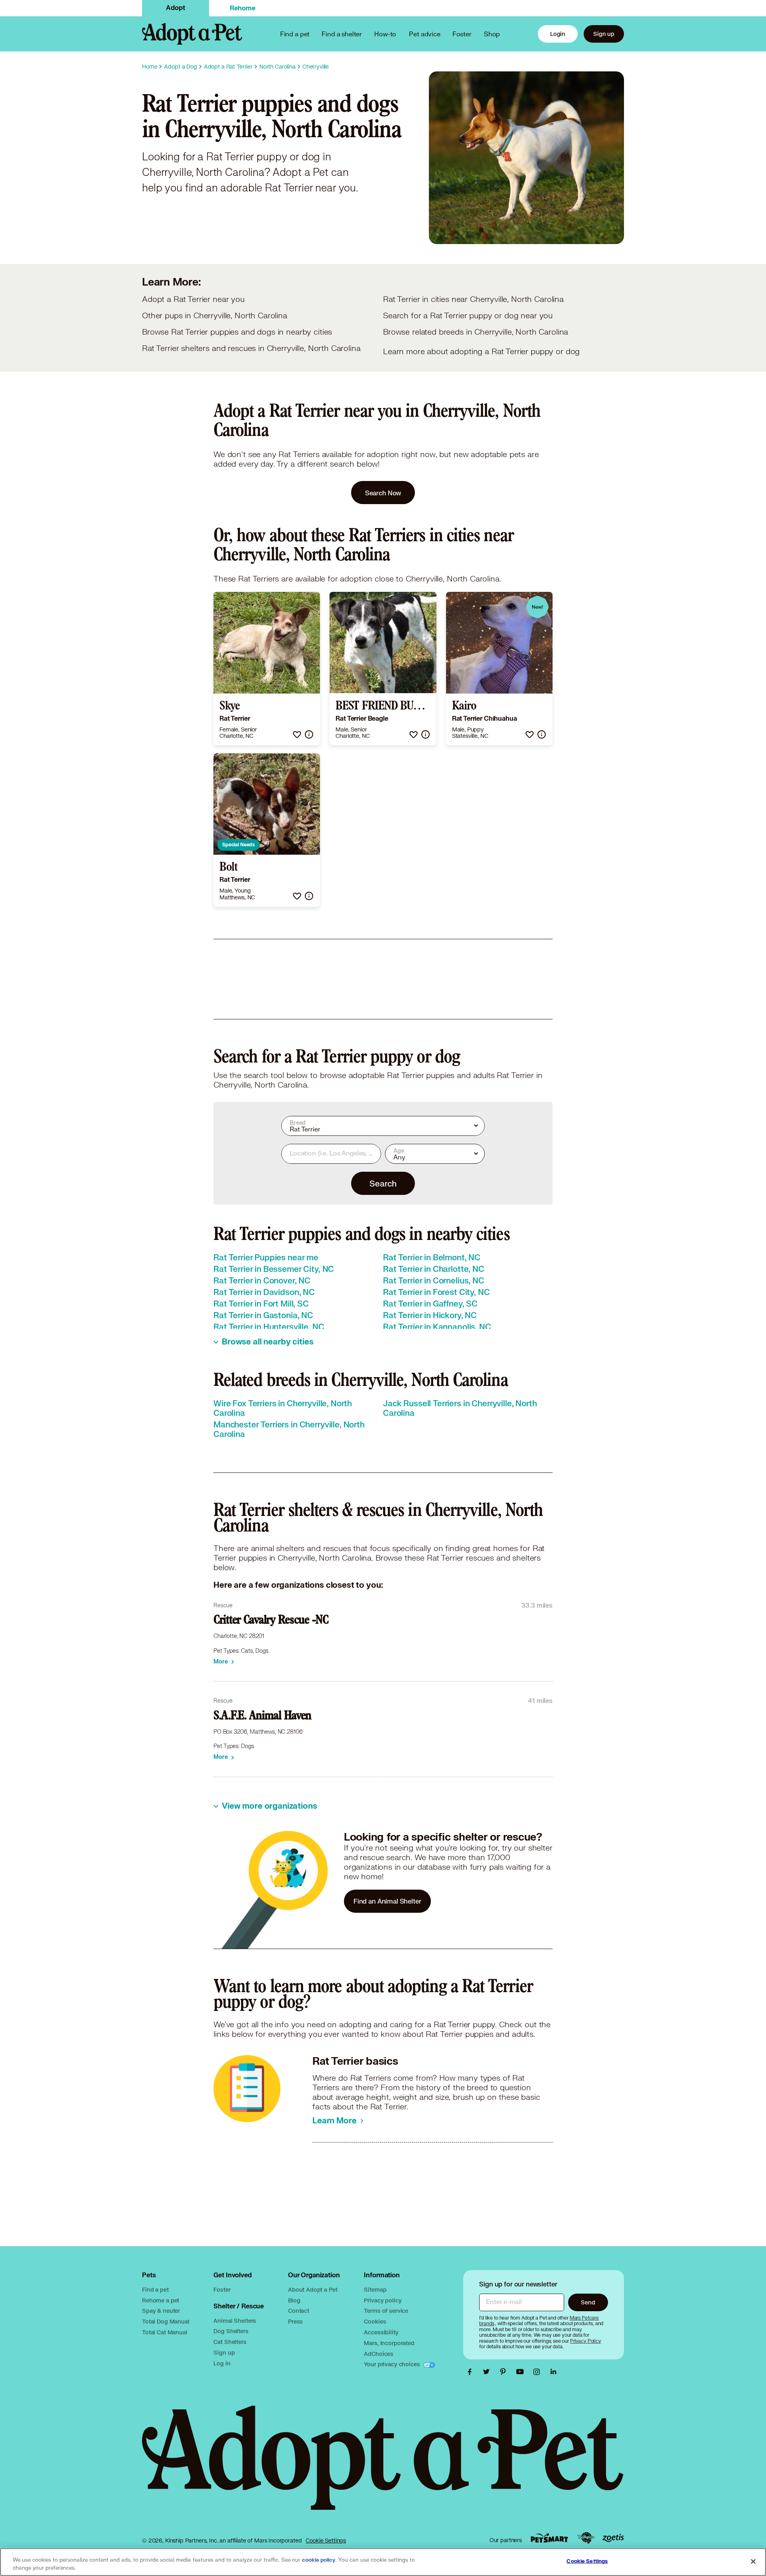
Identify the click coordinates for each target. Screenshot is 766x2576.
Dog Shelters (231, 2331)
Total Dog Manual (166, 2321)
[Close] (753, 2561)
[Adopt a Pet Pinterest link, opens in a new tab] (505, 2372)
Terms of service (386, 2311)
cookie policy (319, 2560)
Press (295, 2321)
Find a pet (155, 2289)
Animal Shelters (235, 2321)
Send (588, 2302)
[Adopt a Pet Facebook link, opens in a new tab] (472, 2372)
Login (558, 34)
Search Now (383, 493)
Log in (222, 2363)
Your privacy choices (393, 2364)
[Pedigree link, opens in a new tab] (586, 2538)
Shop (492, 34)
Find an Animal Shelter (387, 1901)
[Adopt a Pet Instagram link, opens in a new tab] (539, 2372)
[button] (297, 734)
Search (383, 1183)
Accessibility (381, 2332)
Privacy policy (383, 2300)
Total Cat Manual (165, 2332)
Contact (299, 2311)
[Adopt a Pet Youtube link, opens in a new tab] (522, 2372)
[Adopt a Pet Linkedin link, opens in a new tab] (553, 2372)
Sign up (604, 34)
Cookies (375, 2321)
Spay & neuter (161, 2311)
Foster (462, 34)
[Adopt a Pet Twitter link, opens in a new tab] (488, 2372)
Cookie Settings (326, 2541)
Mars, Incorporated (389, 2343)
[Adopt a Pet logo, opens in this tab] (383, 2466)
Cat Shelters (230, 2342)
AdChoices (379, 2354)
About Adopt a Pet (313, 2289)
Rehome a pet (161, 2300)
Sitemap (375, 2289)
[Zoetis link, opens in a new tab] (613, 2538)
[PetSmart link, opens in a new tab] (549, 2538)
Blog (294, 2300)
